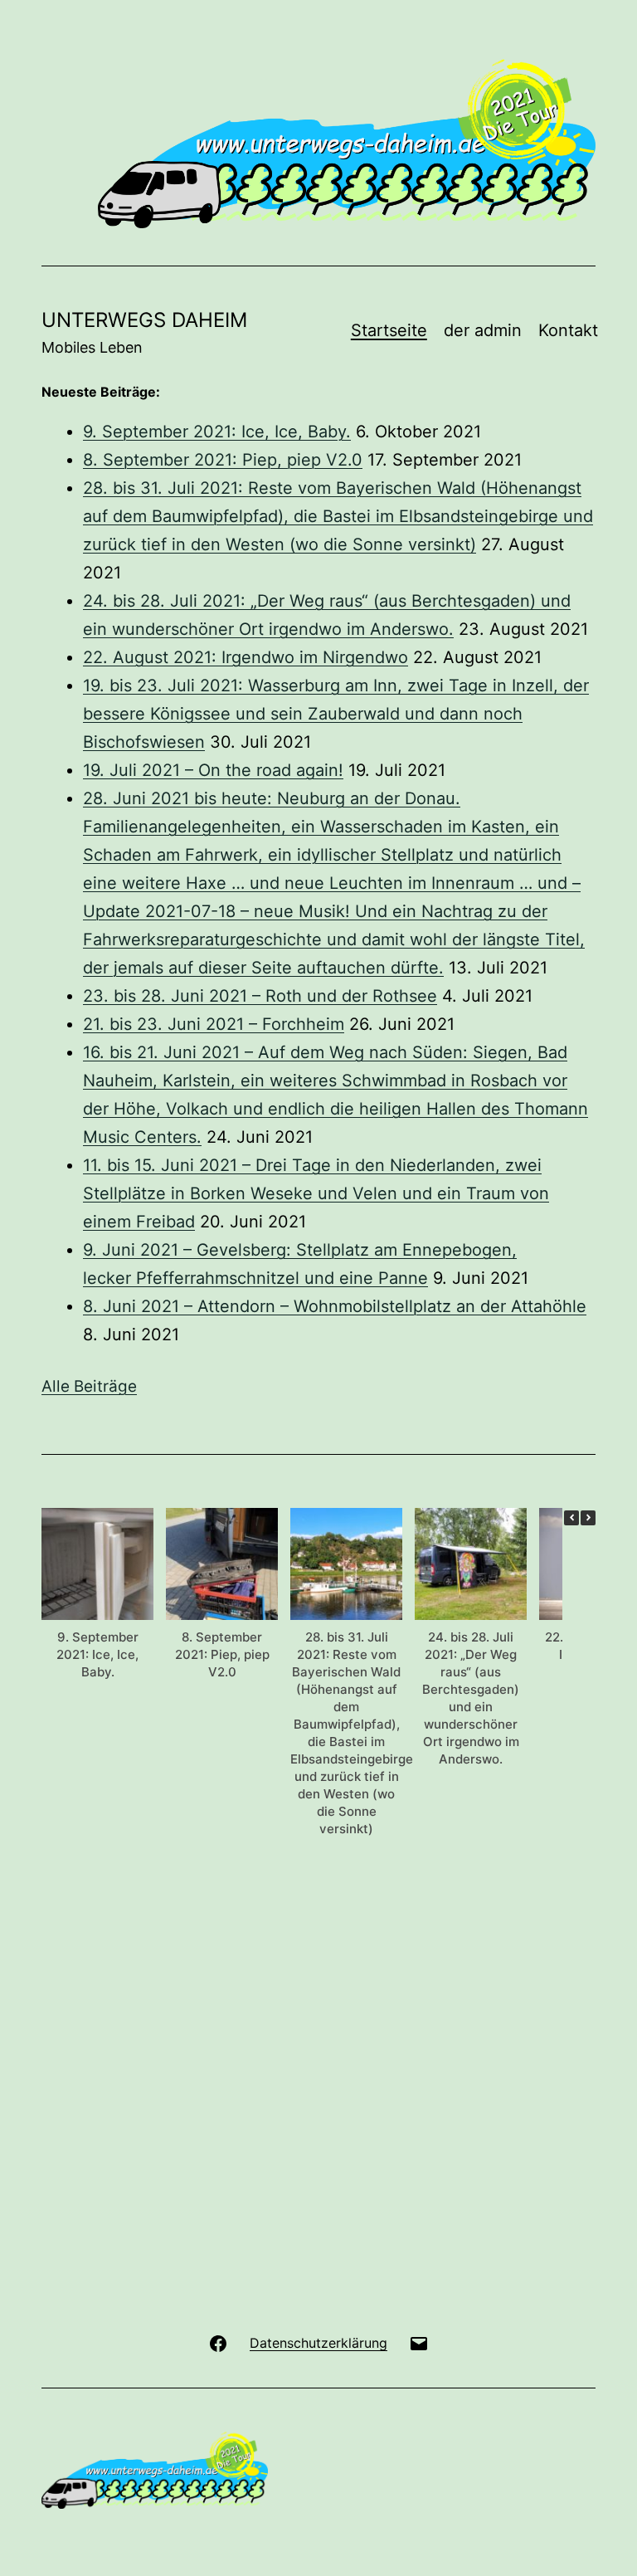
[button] (588, 1518)
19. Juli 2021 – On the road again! (213, 770)
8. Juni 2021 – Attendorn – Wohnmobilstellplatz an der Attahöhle (335, 1306)
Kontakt (568, 330)
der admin (483, 330)
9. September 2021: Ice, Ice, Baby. (217, 432)
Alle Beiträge (89, 1386)
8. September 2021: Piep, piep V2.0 (223, 460)
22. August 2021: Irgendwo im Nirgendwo (246, 657)
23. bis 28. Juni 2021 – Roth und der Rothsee (260, 996)
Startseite (389, 330)
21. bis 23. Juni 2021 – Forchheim (214, 1024)
